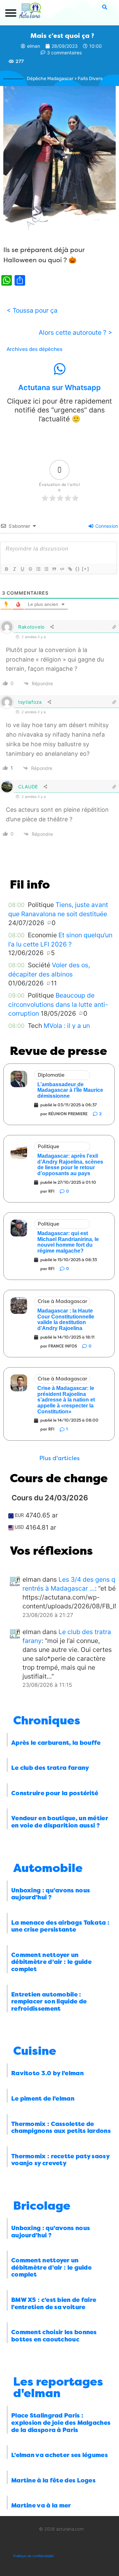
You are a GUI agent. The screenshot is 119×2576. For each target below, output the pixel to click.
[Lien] (70, 569)
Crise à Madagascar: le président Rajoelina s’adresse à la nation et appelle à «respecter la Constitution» (66, 1400)
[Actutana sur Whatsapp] (59, 369)
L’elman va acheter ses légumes (59, 2455)
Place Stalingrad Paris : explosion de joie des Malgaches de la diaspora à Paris (61, 2423)
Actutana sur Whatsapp (59, 387)
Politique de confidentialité (34, 2556)
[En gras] (6, 569)
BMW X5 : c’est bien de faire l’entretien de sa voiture (54, 2304)
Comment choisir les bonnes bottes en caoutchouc (54, 2336)
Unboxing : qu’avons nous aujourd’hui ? (51, 1894)
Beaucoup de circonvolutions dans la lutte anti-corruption (58, 1004)
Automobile (48, 1868)
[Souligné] (22, 569)
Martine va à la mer (41, 2505)
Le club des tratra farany (50, 1768)
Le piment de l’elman (43, 2099)
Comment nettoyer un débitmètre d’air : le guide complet (51, 1962)
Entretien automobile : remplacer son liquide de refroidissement (49, 2002)
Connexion (106, 526)
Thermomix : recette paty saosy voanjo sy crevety (60, 2160)
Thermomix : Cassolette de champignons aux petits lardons (61, 2128)
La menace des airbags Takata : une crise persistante (60, 1926)
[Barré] (30, 569)
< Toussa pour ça (32, 310)
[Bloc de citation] (54, 569)
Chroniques (47, 1721)
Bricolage (42, 2206)
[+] (86, 569)
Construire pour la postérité (55, 1793)
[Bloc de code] (62, 569)
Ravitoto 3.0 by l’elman (47, 2073)
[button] (11, 13)
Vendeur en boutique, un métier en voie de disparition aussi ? (60, 1822)
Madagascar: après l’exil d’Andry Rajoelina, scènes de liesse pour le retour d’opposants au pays (70, 1165)
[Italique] (14, 569)
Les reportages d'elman (58, 2388)
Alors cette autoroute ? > (76, 332)
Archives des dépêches (35, 349)
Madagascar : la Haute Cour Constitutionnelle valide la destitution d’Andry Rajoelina (66, 1319)
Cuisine (35, 2051)
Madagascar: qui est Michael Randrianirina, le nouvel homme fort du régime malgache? (68, 1242)
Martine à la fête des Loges (53, 2480)
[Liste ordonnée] (38, 569)
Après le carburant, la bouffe (56, 1743)
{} (78, 569)
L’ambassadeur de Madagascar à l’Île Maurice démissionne (70, 1090)
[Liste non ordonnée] (46, 569)
